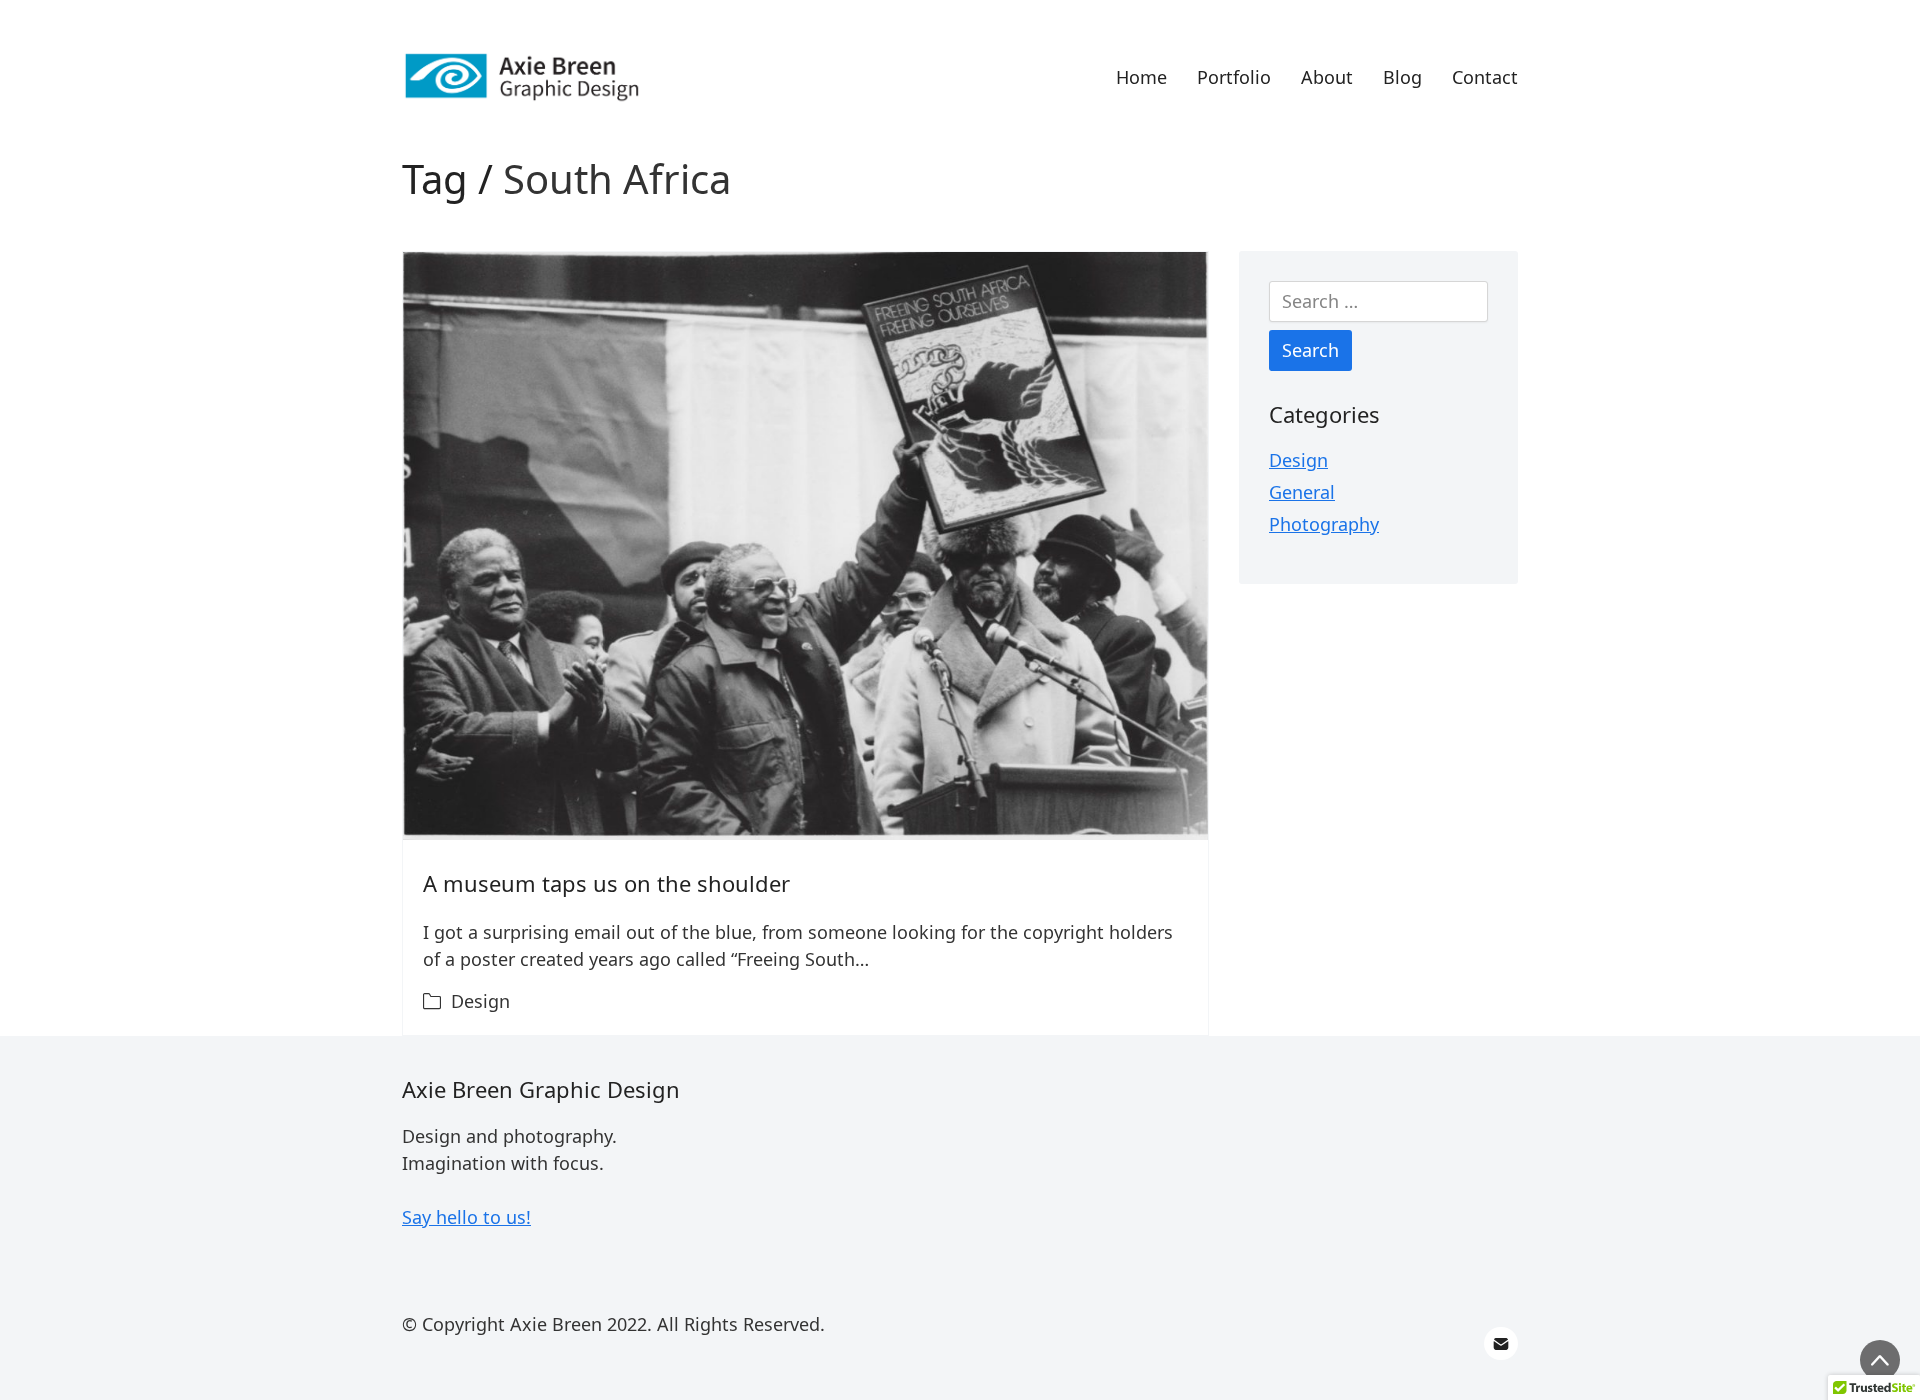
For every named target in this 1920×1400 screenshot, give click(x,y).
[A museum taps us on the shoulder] (805, 546)
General (1302, 492)
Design (480, 1001)
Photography (1324, 524)
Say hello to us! (466, 1217)
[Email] (1501, 1344)
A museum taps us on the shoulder (606, 883)
